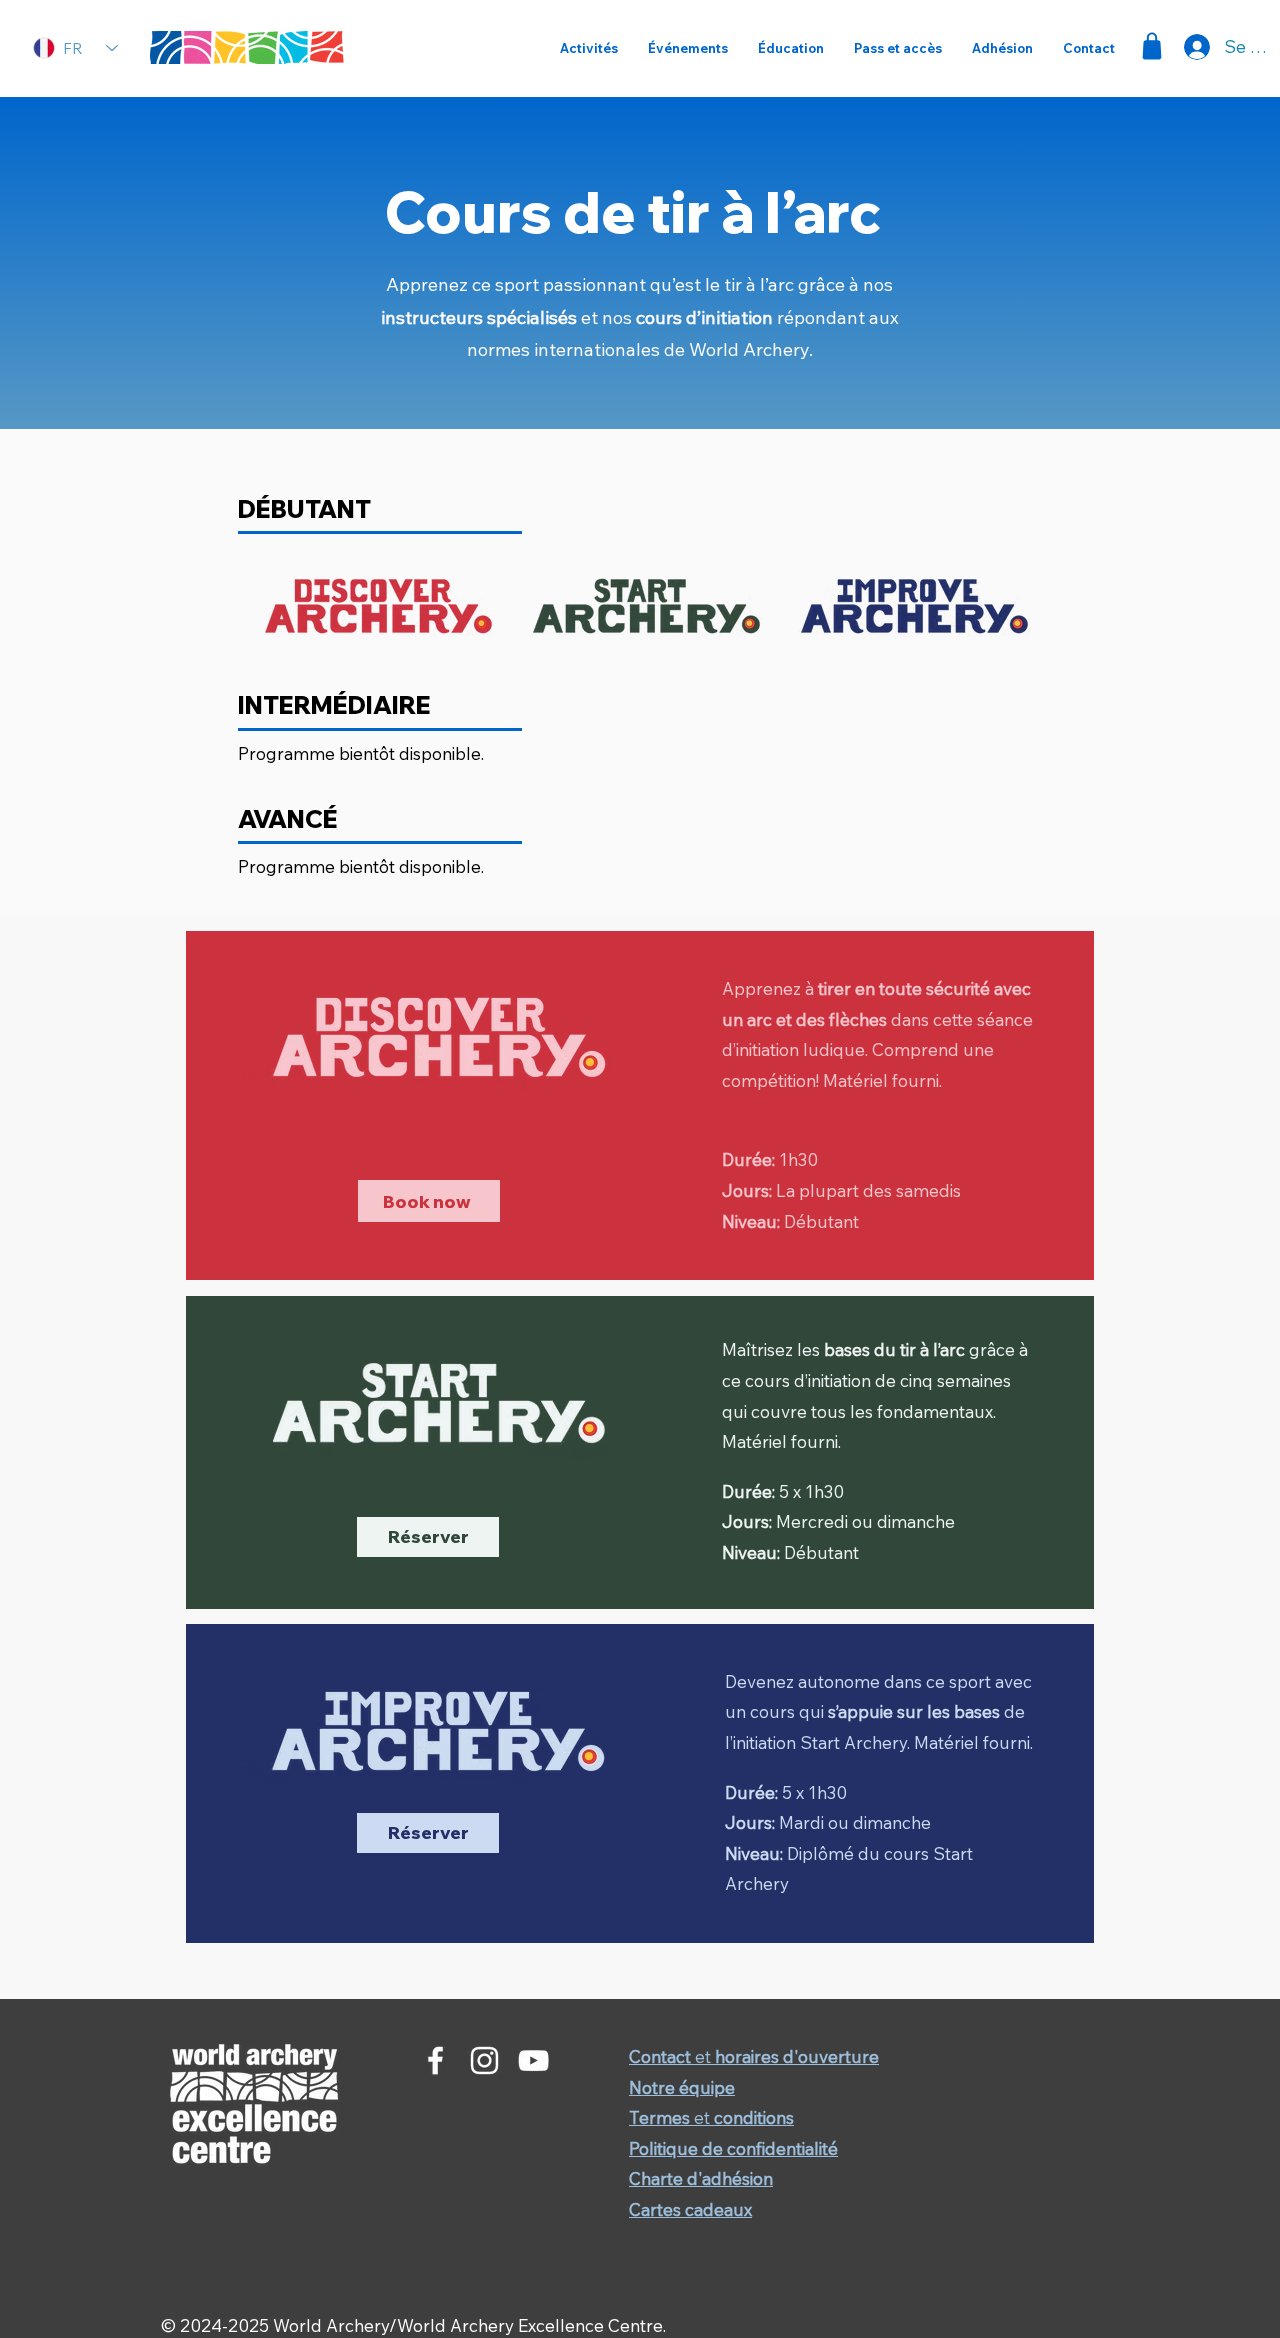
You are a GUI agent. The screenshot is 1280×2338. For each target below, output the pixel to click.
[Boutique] (1152, 46)
